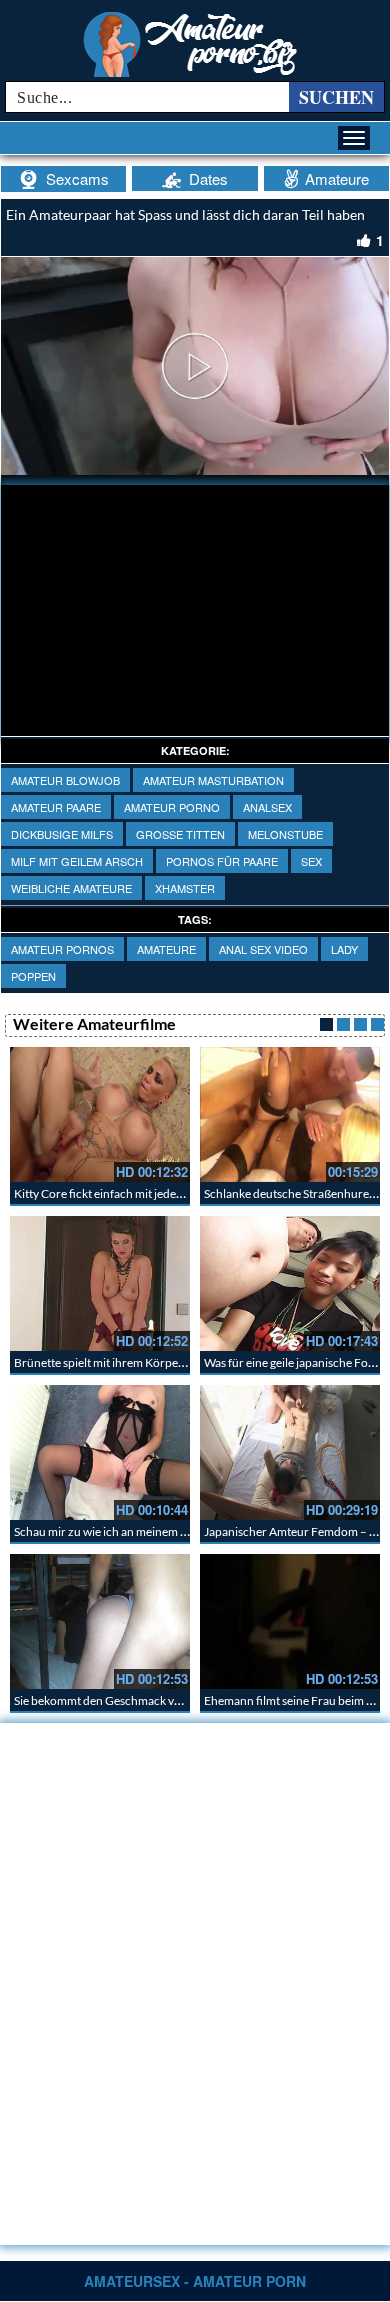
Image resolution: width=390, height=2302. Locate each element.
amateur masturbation (213, 780)
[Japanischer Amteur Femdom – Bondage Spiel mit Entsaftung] (290, 1452)
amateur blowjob (65, 780)
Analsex (267, 807)
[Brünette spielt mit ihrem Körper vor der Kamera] (100, 1283)
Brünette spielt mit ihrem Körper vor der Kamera (140, 1362)
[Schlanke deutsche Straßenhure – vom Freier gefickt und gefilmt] (290, 1114)
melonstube (285, 834)
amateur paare (56, 807)
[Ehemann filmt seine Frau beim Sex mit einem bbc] (290, 1621)
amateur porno (172, 807)
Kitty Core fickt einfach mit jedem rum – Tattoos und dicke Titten (180, 1193)
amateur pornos (62, 949)
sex (311, 861)
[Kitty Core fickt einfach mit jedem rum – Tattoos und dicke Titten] (100, 1114)
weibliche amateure (71, 888)
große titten (180, 834)
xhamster (185, 888)
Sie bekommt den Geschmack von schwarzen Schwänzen (161, 1700)
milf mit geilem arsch (77, 861)
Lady (344, 949)
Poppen (33, 976)
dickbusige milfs (62, 834)
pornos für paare (222, 861)
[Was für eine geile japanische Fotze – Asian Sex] (290, 1283)
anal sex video (263, 949)
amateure (166, 949)
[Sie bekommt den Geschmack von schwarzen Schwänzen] (100, 1621)
